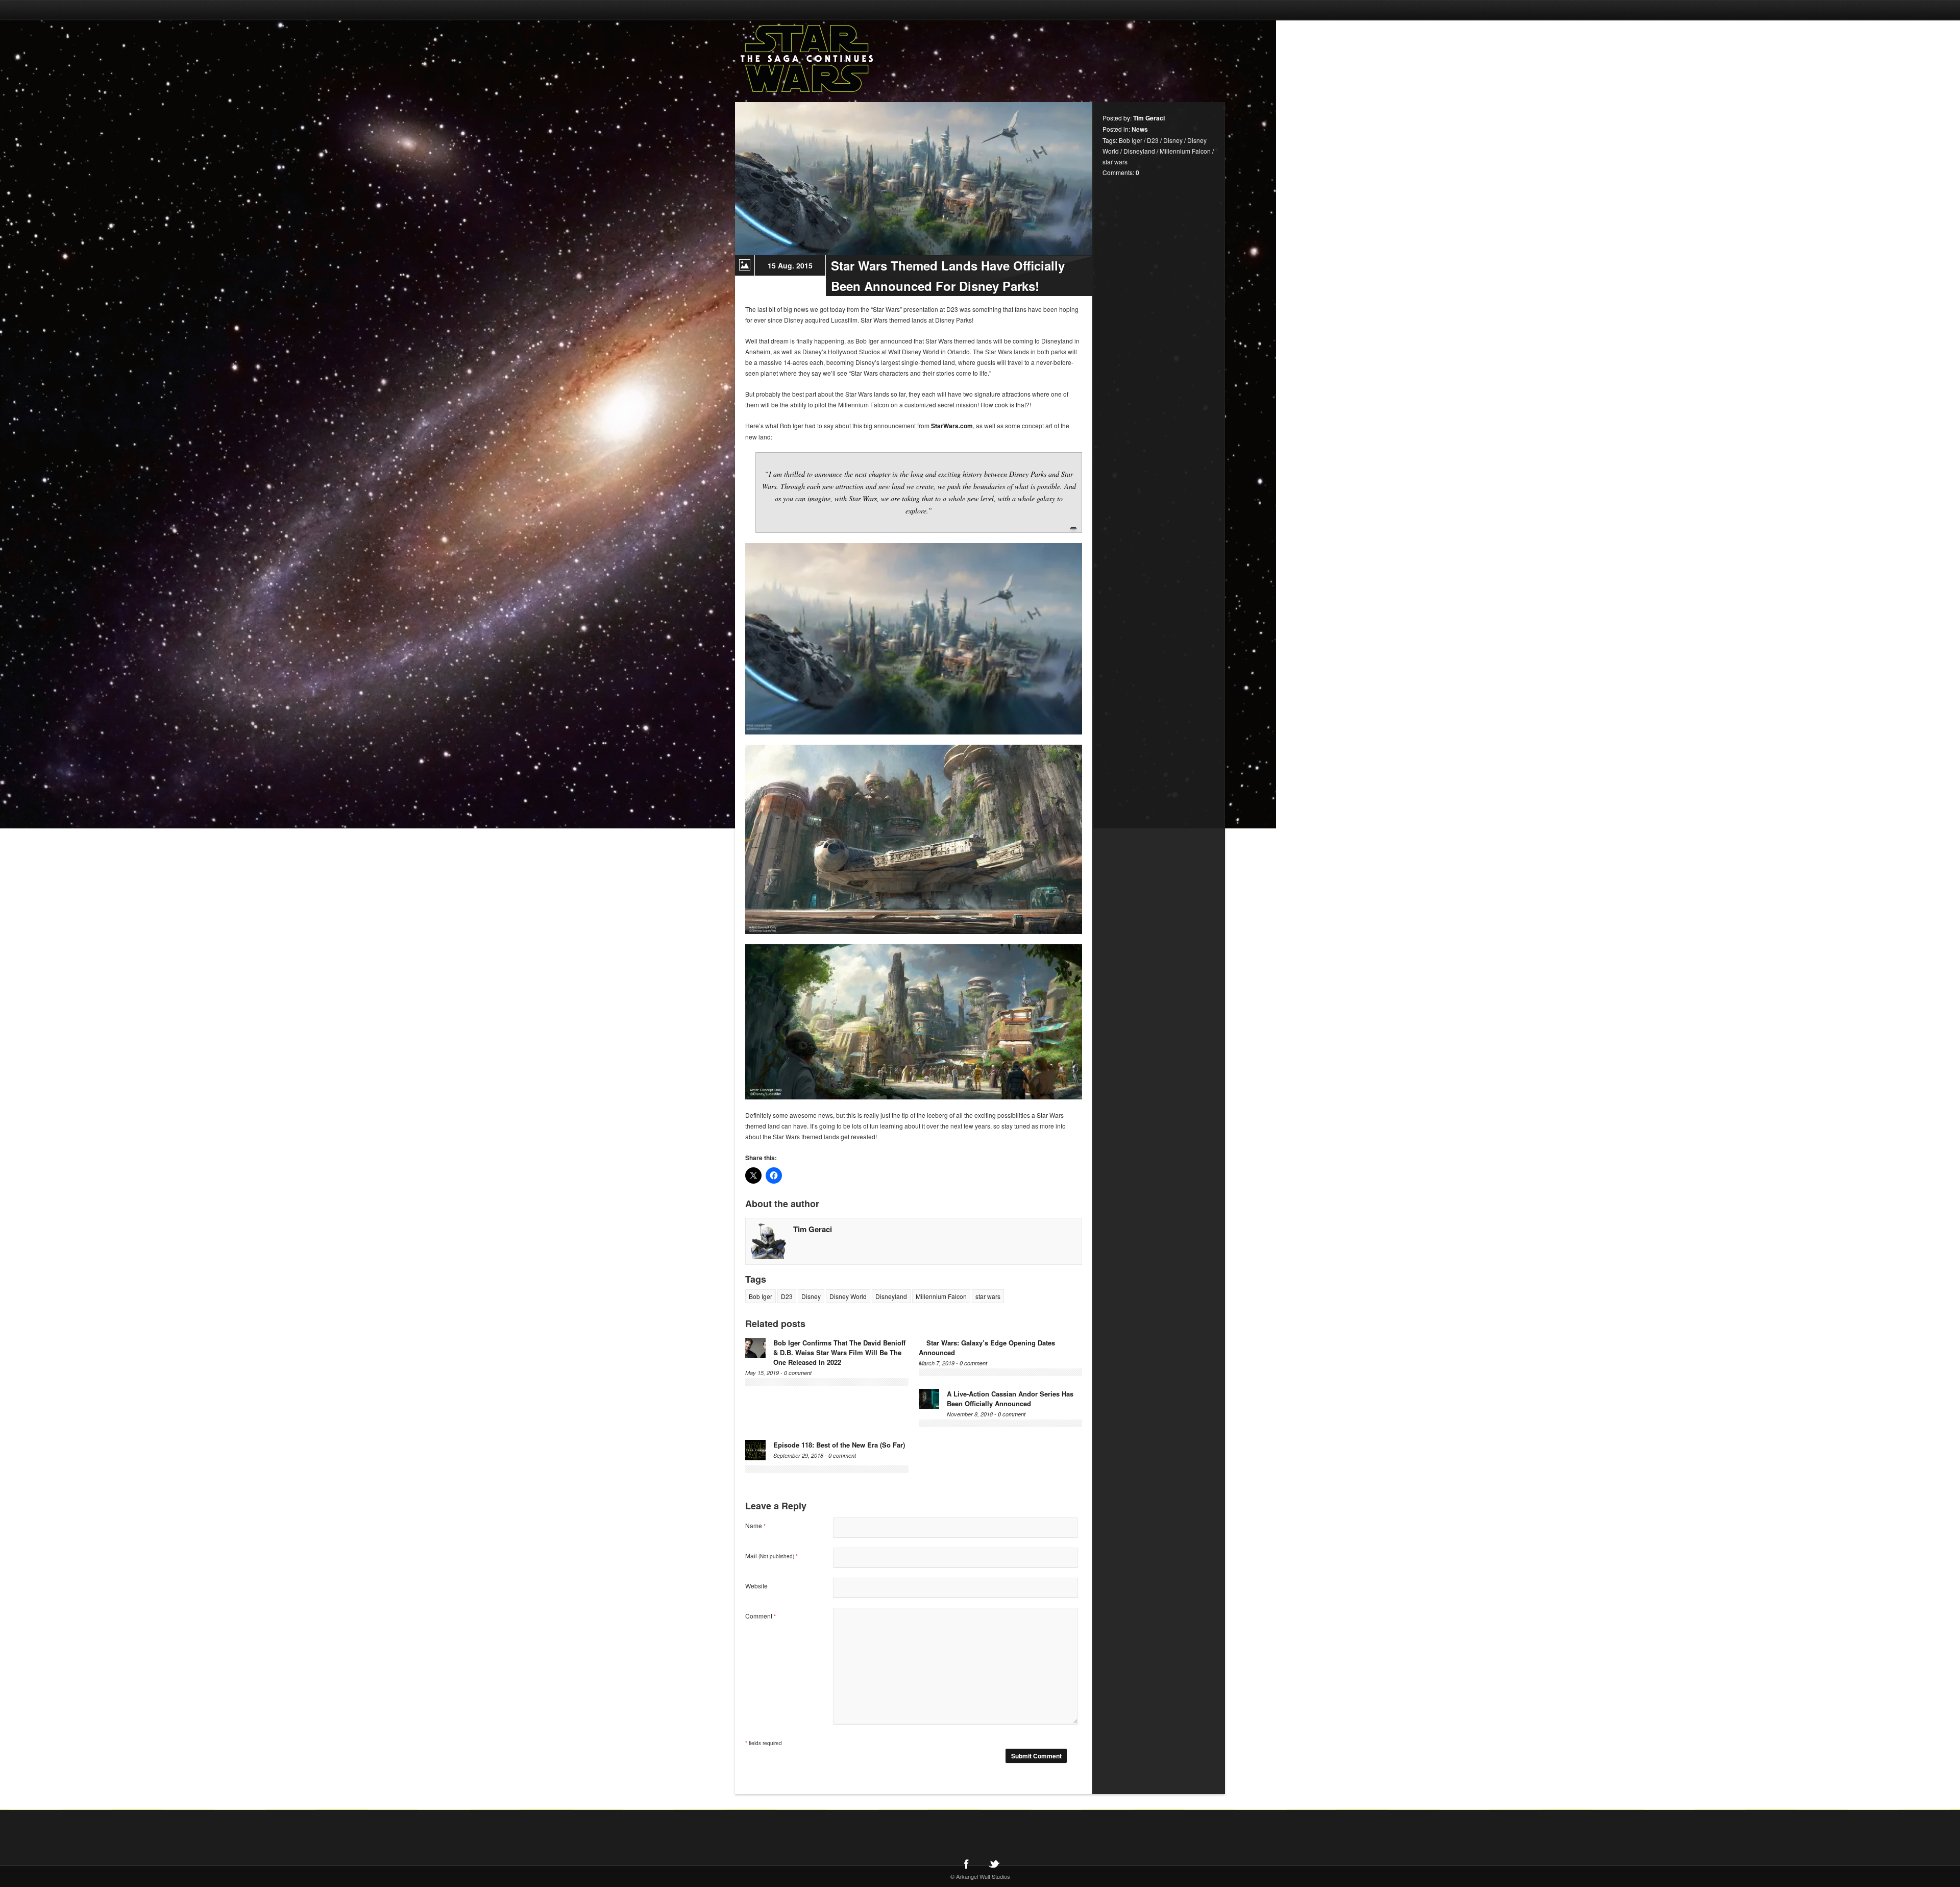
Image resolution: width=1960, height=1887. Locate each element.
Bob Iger (761, 1296)
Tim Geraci (813, 1229)
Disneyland (891, 1296)
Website (756, 1586)
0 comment (798, 1373)
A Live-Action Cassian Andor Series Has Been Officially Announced (1010, 1399)
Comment (761, 1616)
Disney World (848, 1296)
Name (755, 1525)
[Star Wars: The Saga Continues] (860, 59)
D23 (787, 1296)
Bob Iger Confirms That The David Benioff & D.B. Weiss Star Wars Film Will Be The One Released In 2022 (839, 1352)
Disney (811, 1296)
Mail (771, 1555)
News (1140, 129)
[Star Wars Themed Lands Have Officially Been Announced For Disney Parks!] (914, 179)
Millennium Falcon (941, 1296)
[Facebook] (966, 1864)
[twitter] (994, 1864)
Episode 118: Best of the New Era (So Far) (839, 1445)
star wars (988, 1296)
